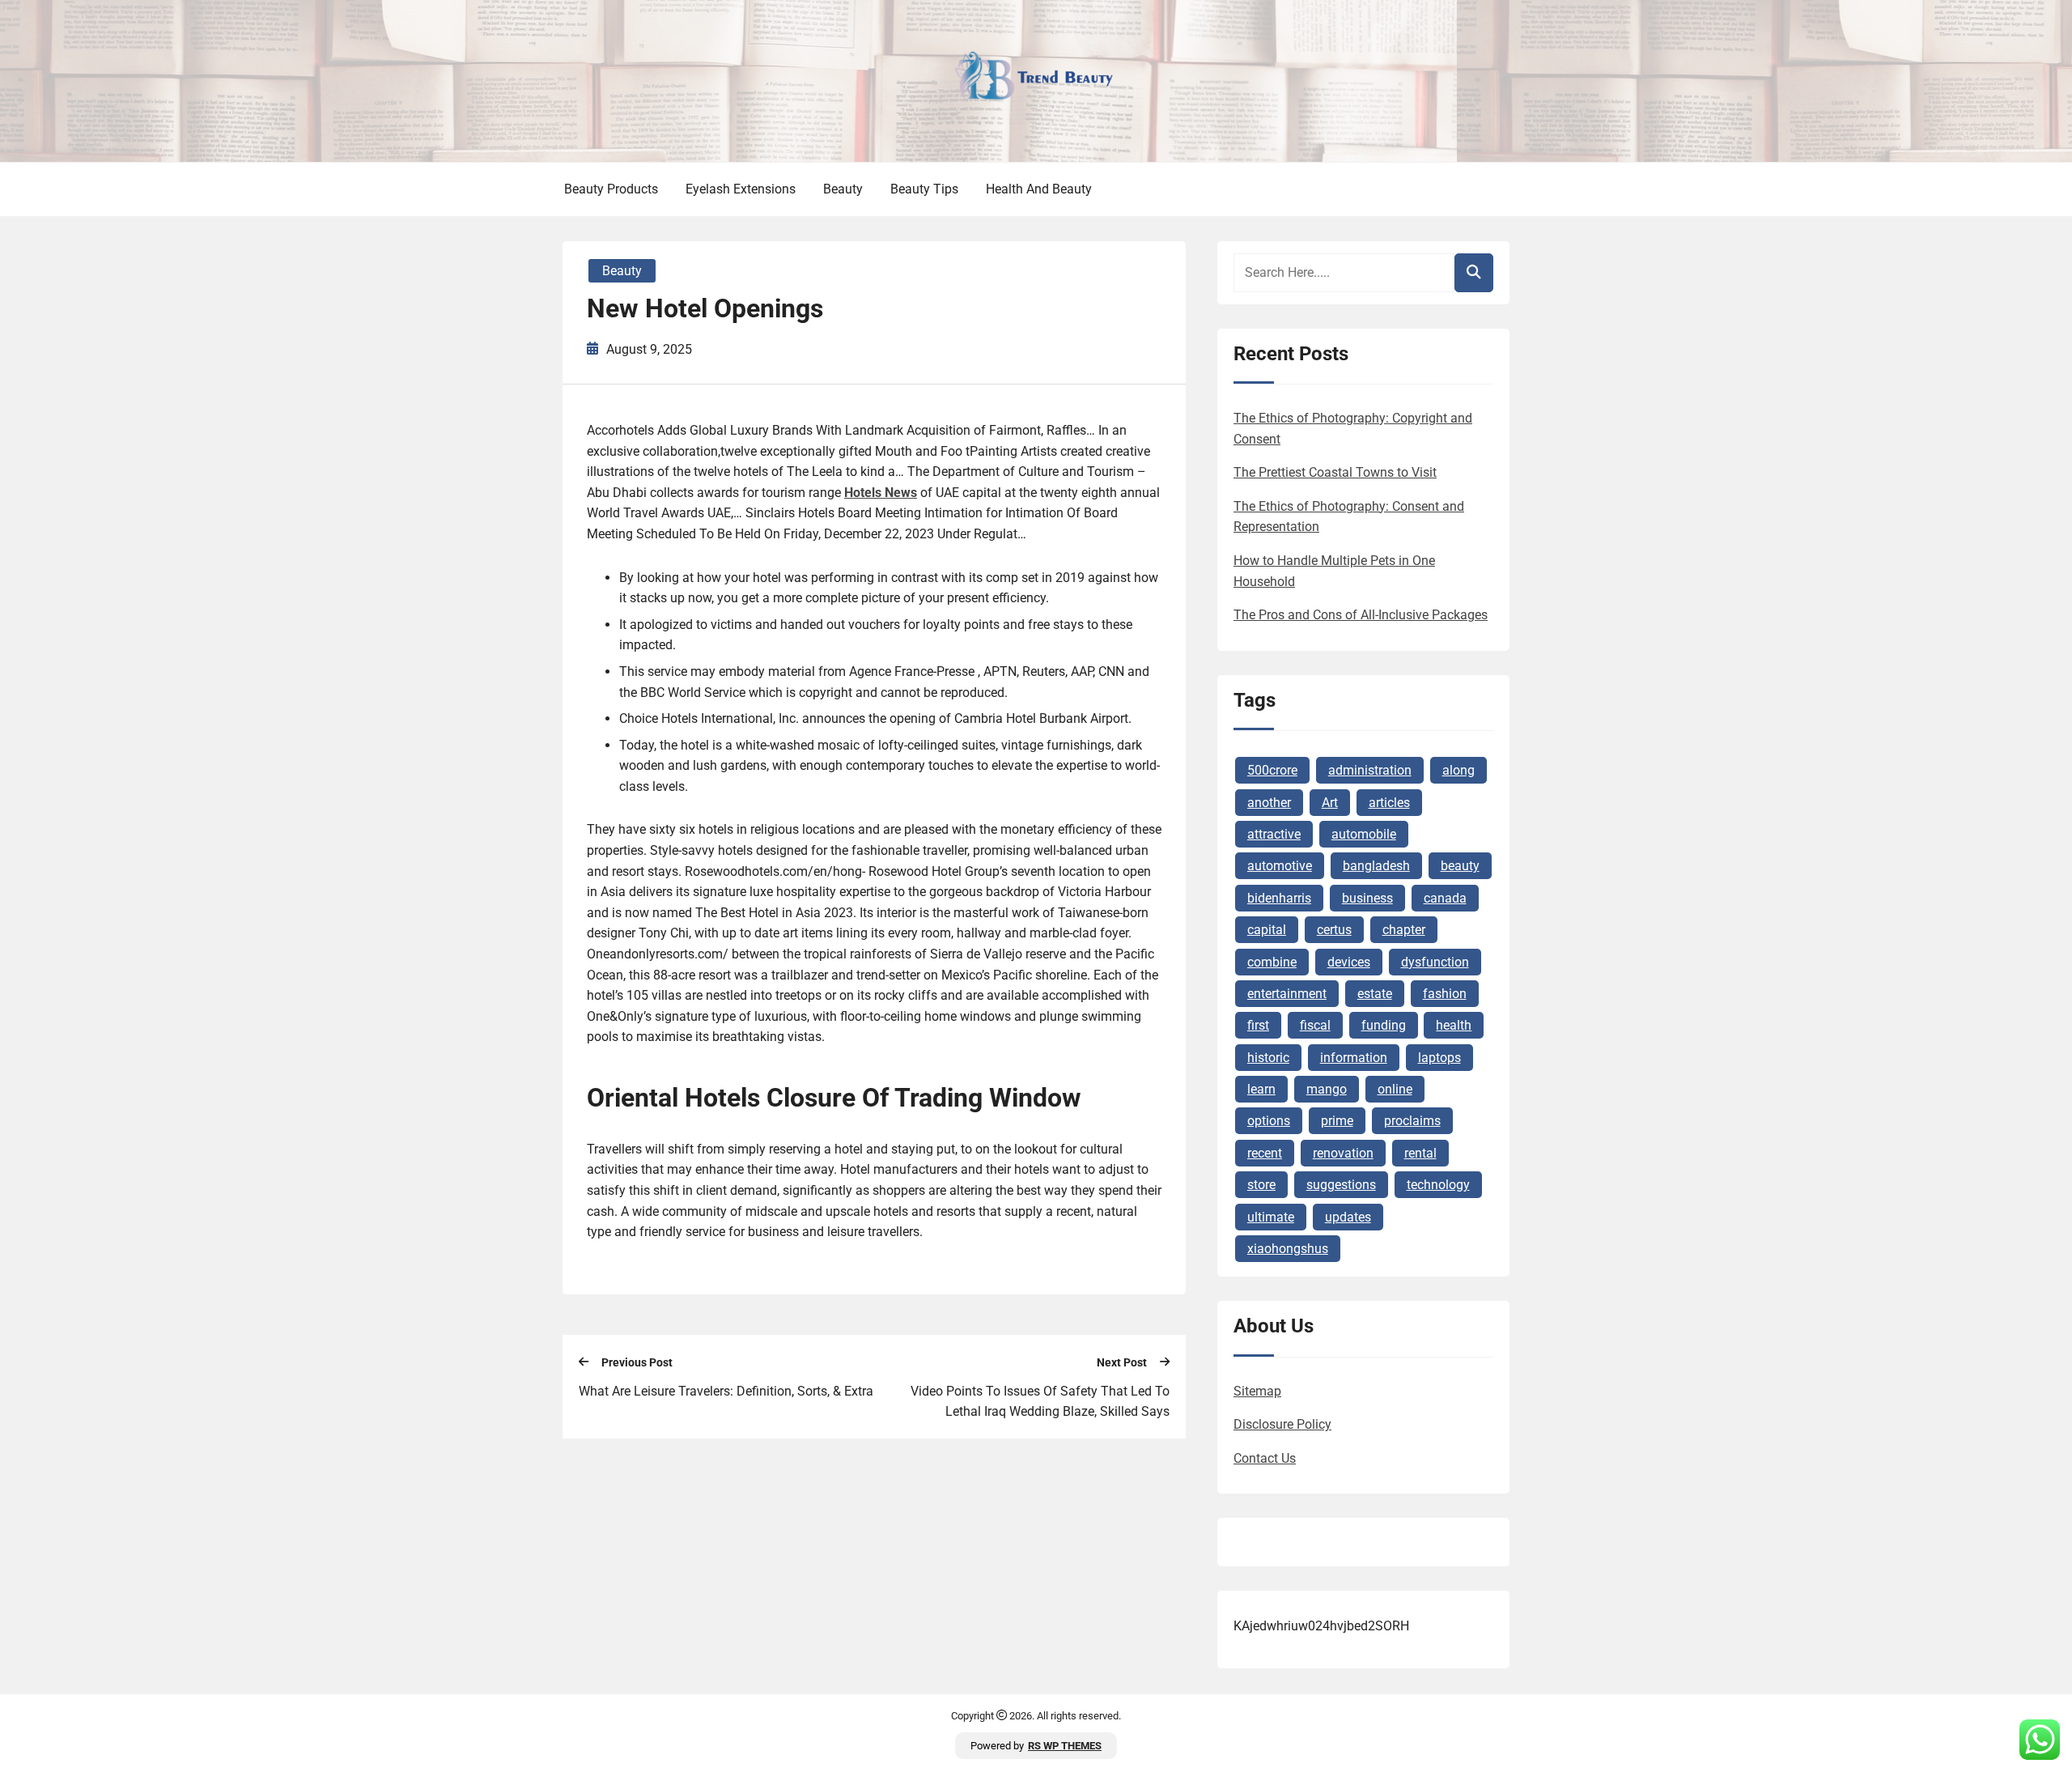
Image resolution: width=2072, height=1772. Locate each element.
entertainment (1287, 994)
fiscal (1315, 1025)
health (1454, 1025)
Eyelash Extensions (741, 189)
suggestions (1341, 1185)
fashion (1445, 994)
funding (1384, 1025)
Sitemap (1257, 1391)
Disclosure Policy (1282, 1424)
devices (1349, 962)
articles (1389, 803)
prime (1337, 1121)
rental (1420, 1153)
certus (1334, 930)
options (1269, 1121)
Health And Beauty (1039, 189)
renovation (1343, 1153)
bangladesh (1376, 866)
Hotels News (881, 493)
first (1258, 1025)
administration (1370, 770)
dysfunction (1435, 962)
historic (1268, 1058)
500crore (1272, 770)
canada (1445, 898)
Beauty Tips (924, 189)
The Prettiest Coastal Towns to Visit (1335, 472)
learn (1261, 1089)
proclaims (1412, 1121)
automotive (1280, 866)
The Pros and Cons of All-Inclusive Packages (1361, 615)
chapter (1404, 930)
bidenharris (1279, 898)
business (1367, 898)
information (1354, 1058)
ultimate (1271, 1217)
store (1261, 1185)
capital (1267, 930)
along (1458, 770)
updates (1348, 1217)
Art (1330, 803)
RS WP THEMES (1065, 1746)
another (1269, 803)
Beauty (843, 189)
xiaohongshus (1288, 1249)
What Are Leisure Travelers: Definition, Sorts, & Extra (726, 1391)
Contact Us (1265, 1458)
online (1395, 1089)
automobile (1364, 834)
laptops (1439, 1058)
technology (1438, 1185)
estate (1375, 994)
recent (1265, 1153)
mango (1327, 1089)
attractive (1274, 834)
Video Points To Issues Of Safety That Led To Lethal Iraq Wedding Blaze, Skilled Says (1040, 1402)
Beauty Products (611, 189)
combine (1272, 962)
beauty (1460, 866)
